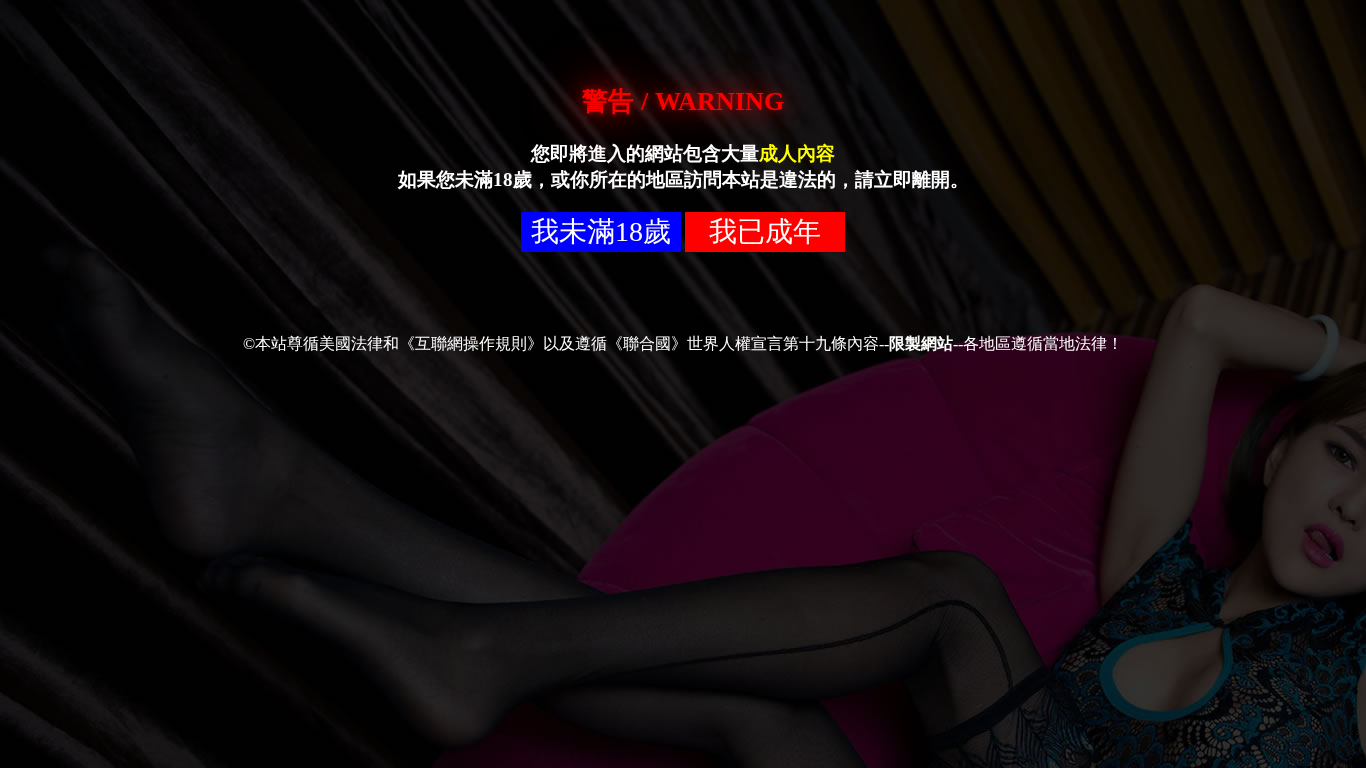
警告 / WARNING (683, 101)
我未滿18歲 (601, 231)
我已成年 (765, 231)
